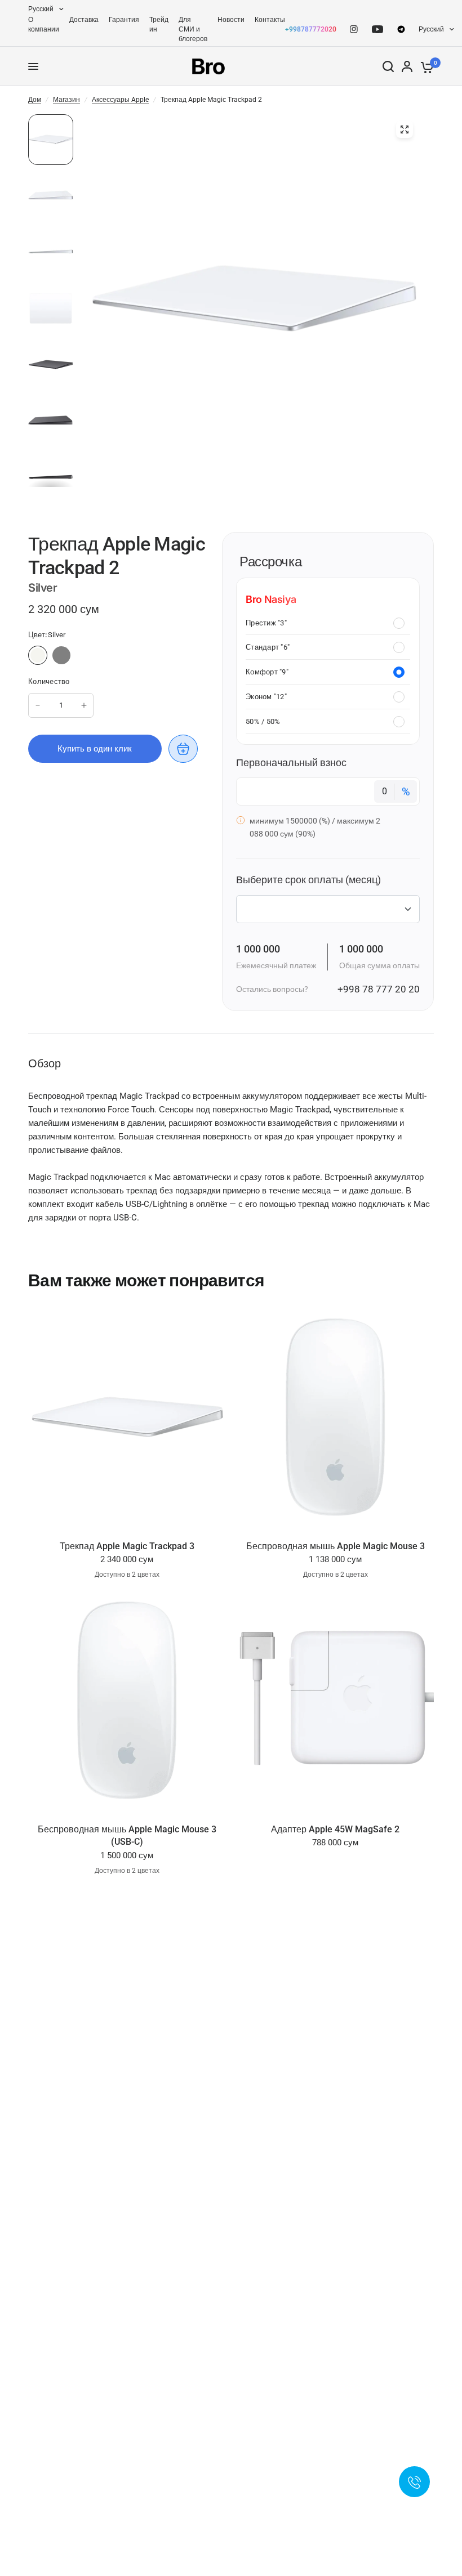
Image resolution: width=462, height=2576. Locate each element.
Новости (231, 20)
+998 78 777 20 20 (379, 989)
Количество (49, 681)
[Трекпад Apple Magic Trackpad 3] (127, 1418)
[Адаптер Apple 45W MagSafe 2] (335, 1701)
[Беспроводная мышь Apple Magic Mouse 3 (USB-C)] (127, 1701)
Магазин (66, 100)
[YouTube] (377, 29)
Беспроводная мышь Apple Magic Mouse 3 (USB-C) (127, 1835)
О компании (44, 24)
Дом (35, 100)
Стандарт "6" (268, 647)
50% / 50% (263, 721)
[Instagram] (354, 29)
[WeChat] (401, 29)
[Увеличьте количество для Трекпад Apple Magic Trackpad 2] (84, 705)
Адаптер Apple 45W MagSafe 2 (335, 1829)
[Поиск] (388, 66)
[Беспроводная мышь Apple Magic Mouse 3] (335, 1418)
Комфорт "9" (267, 672)
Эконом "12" (266, 697)
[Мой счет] (407, 66)
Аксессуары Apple (120, 100)
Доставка (84, 20)
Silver (38, 655)
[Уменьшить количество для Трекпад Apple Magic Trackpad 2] (38, 705)
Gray (61, 655)
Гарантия (124, 20)
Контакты (270, 20)
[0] (425, 66)
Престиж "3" (266, 623)
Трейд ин (159, 24)
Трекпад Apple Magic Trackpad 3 (127, 1546)
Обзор (45, 1063)
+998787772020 (311, 29)
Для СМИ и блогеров (193, 29)
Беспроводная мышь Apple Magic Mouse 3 (336, 1546)
